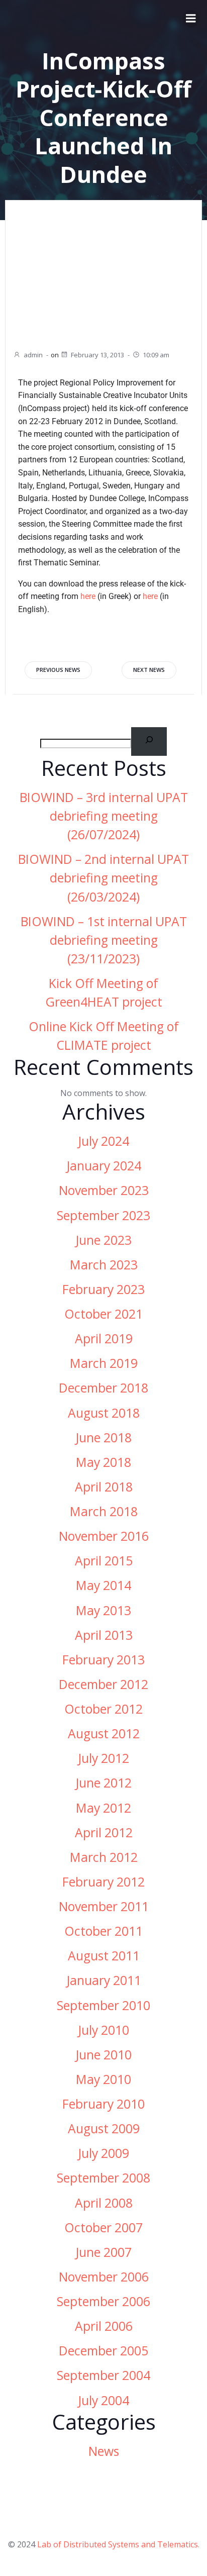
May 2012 (103, 1808)
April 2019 (104, 1339)
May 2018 (103, 1462)
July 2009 (103, 2153)
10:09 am (156, 355)
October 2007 (103, 2227)
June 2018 (103, 1438)
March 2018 (104, 1511)
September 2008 (103, 2178)
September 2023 (103, 1215)
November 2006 (104, 2277)
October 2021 (103, 1314)
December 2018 (103, 1388)
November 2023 (104, 1190)
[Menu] (191, 19)
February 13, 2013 (97, 355)
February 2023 (103, 1289)
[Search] (149, 741)
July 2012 (103, 1758)
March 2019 (104, 1363)
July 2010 (103, 2030)
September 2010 (103, 2005)
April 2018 (104, 1487)
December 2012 (103, 1684)
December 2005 (103, 2351)
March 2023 (104, 1265)
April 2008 (104, 2203)
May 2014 (103, 1585)
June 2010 (103, 2055)
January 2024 (104, 1166)
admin (33, 355)
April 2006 (104, 2326)
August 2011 (104, 1956)
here (88, 596)
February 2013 (103, 1660)
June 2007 (103, 2252)
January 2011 (104, 1980)
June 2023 (103, 1240)
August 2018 (104, 1413)
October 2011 (103, 1931)
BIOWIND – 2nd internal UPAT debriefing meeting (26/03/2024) (103, 878)
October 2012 (103, 1709)
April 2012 (104, 1832)
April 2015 (104, 1561)
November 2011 (104, 1906)
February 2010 (103, 2104)
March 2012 (104, 1857)
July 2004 (103, 2400)
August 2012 (104, 1733)
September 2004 (103, 2375)
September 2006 (103, 2301)
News (104, 2451)
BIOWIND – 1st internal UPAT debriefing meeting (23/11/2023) (104, 940)
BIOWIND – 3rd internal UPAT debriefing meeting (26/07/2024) (104, 816)
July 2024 (103, 1141)
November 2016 (104, 1536)
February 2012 (103, 1882)
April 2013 (104, 1635)
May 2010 (103, 2079)
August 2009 (104, 2128)
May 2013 (103, 1610)
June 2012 (103, 1783)
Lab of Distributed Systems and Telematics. (118, 2544)
